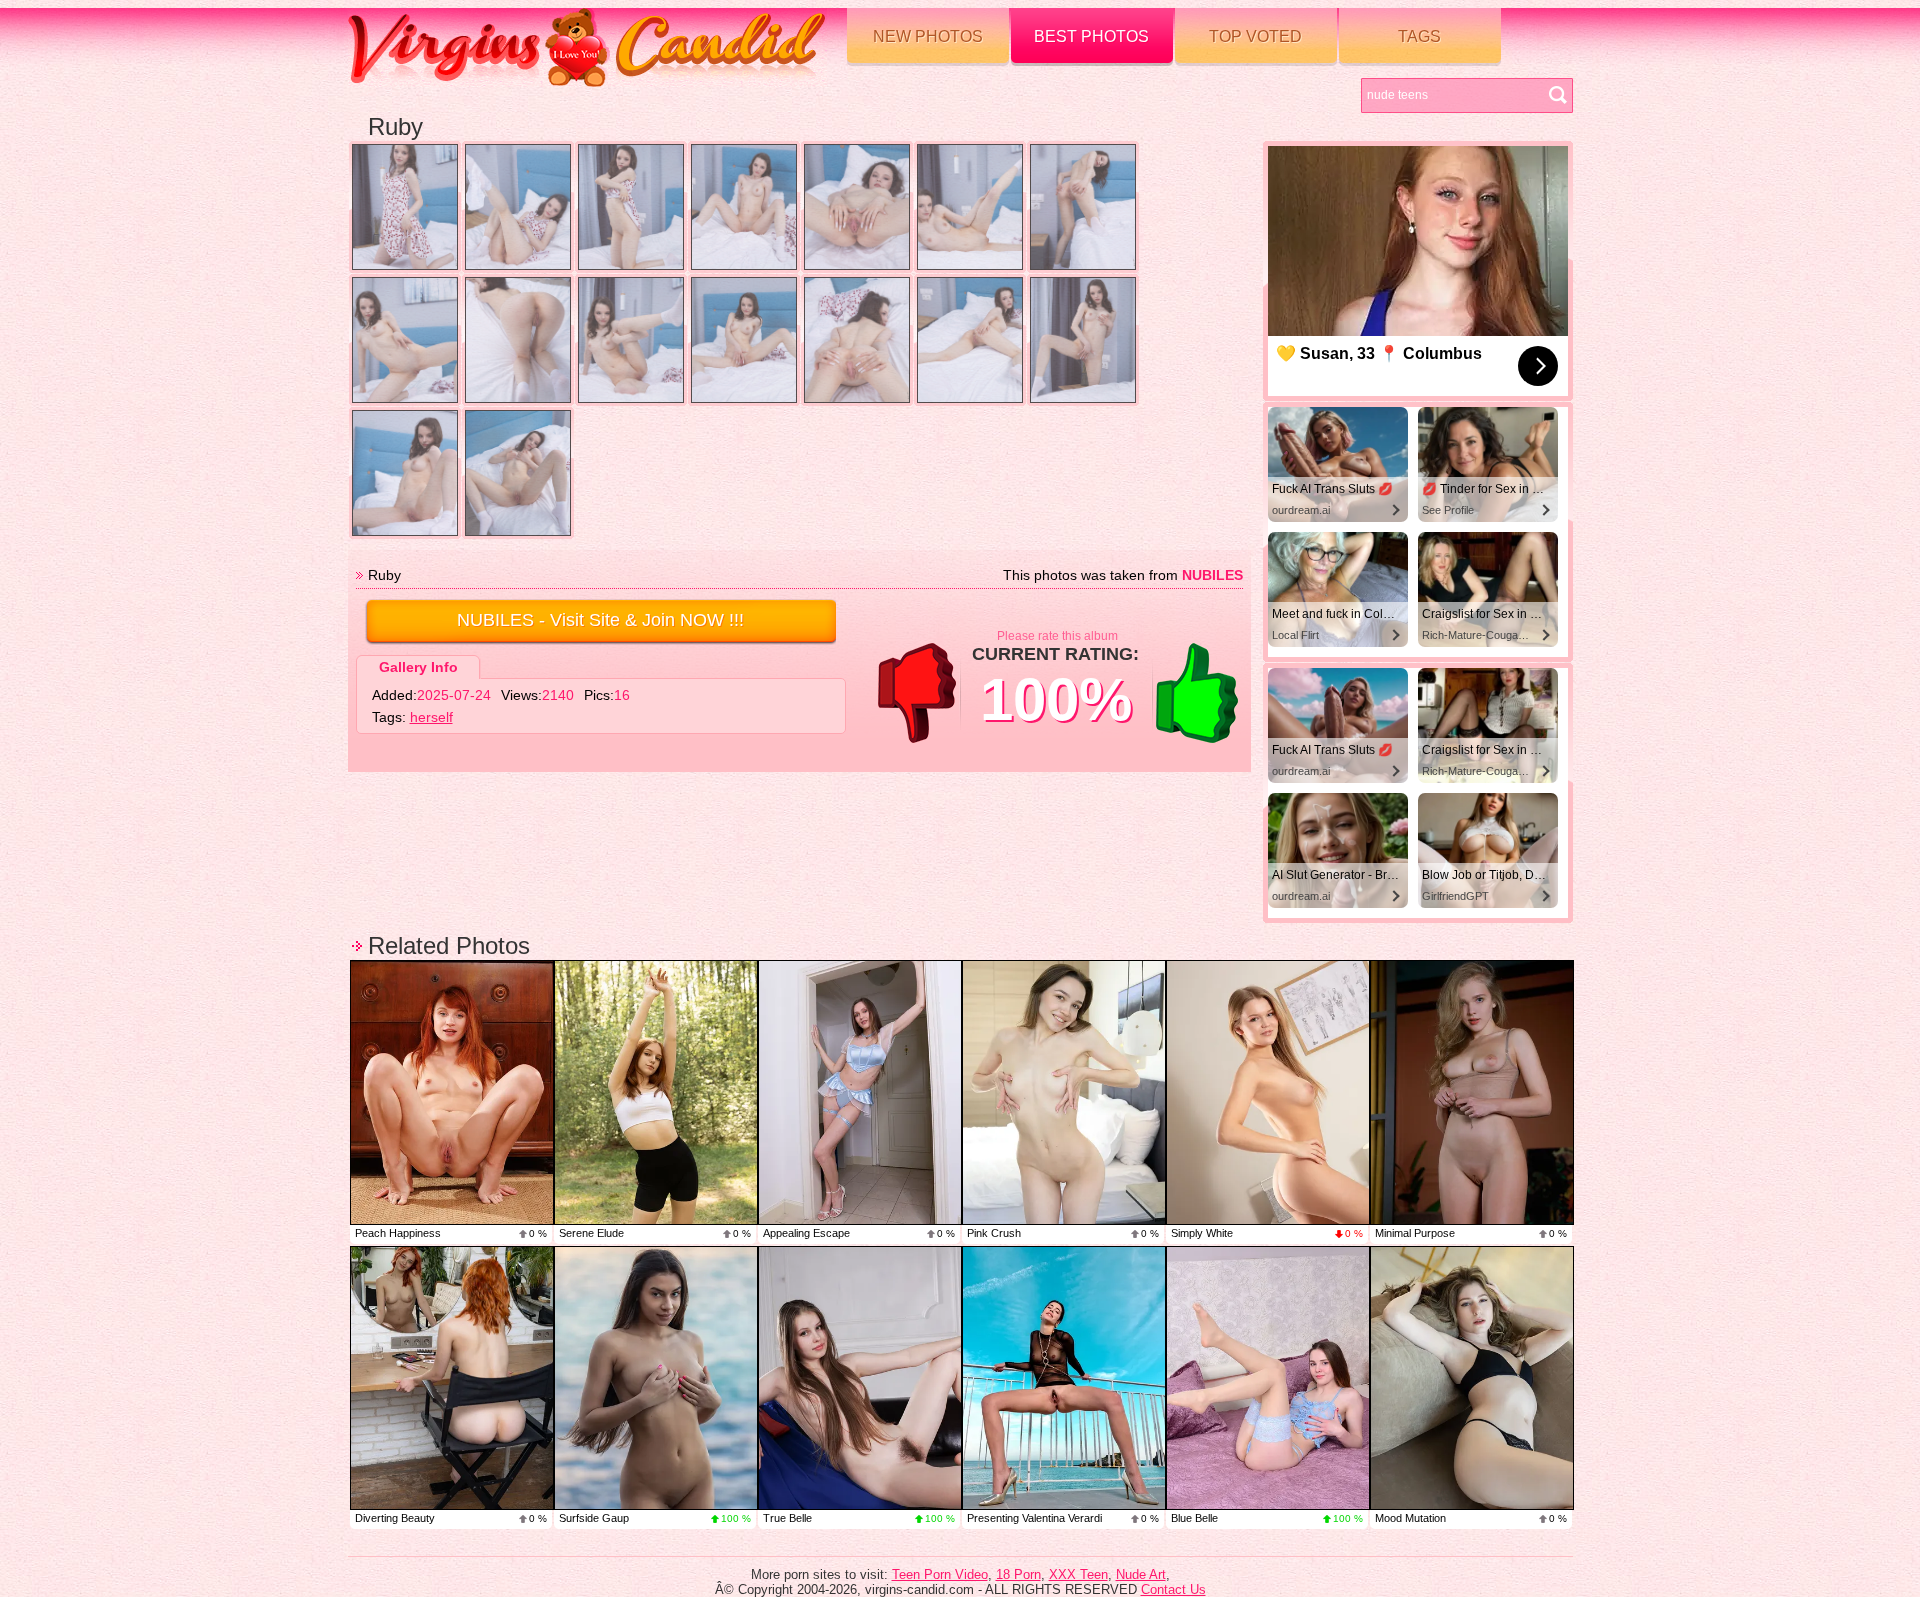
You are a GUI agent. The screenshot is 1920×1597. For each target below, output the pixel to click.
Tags (1419, 36)
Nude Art (1141, 1574)
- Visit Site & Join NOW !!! (600, 620)
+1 (1197, 693)
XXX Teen (1078, 1574)
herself (431, 717)
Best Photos (1091, 36)
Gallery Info (418, 667)
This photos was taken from (1123, 575)
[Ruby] (405, 207)
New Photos (928, 36)
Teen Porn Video (940, 1574)
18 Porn (1018, 1574)
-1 (917, 693)
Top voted (1255, 36)
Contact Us (1173, 1589)
